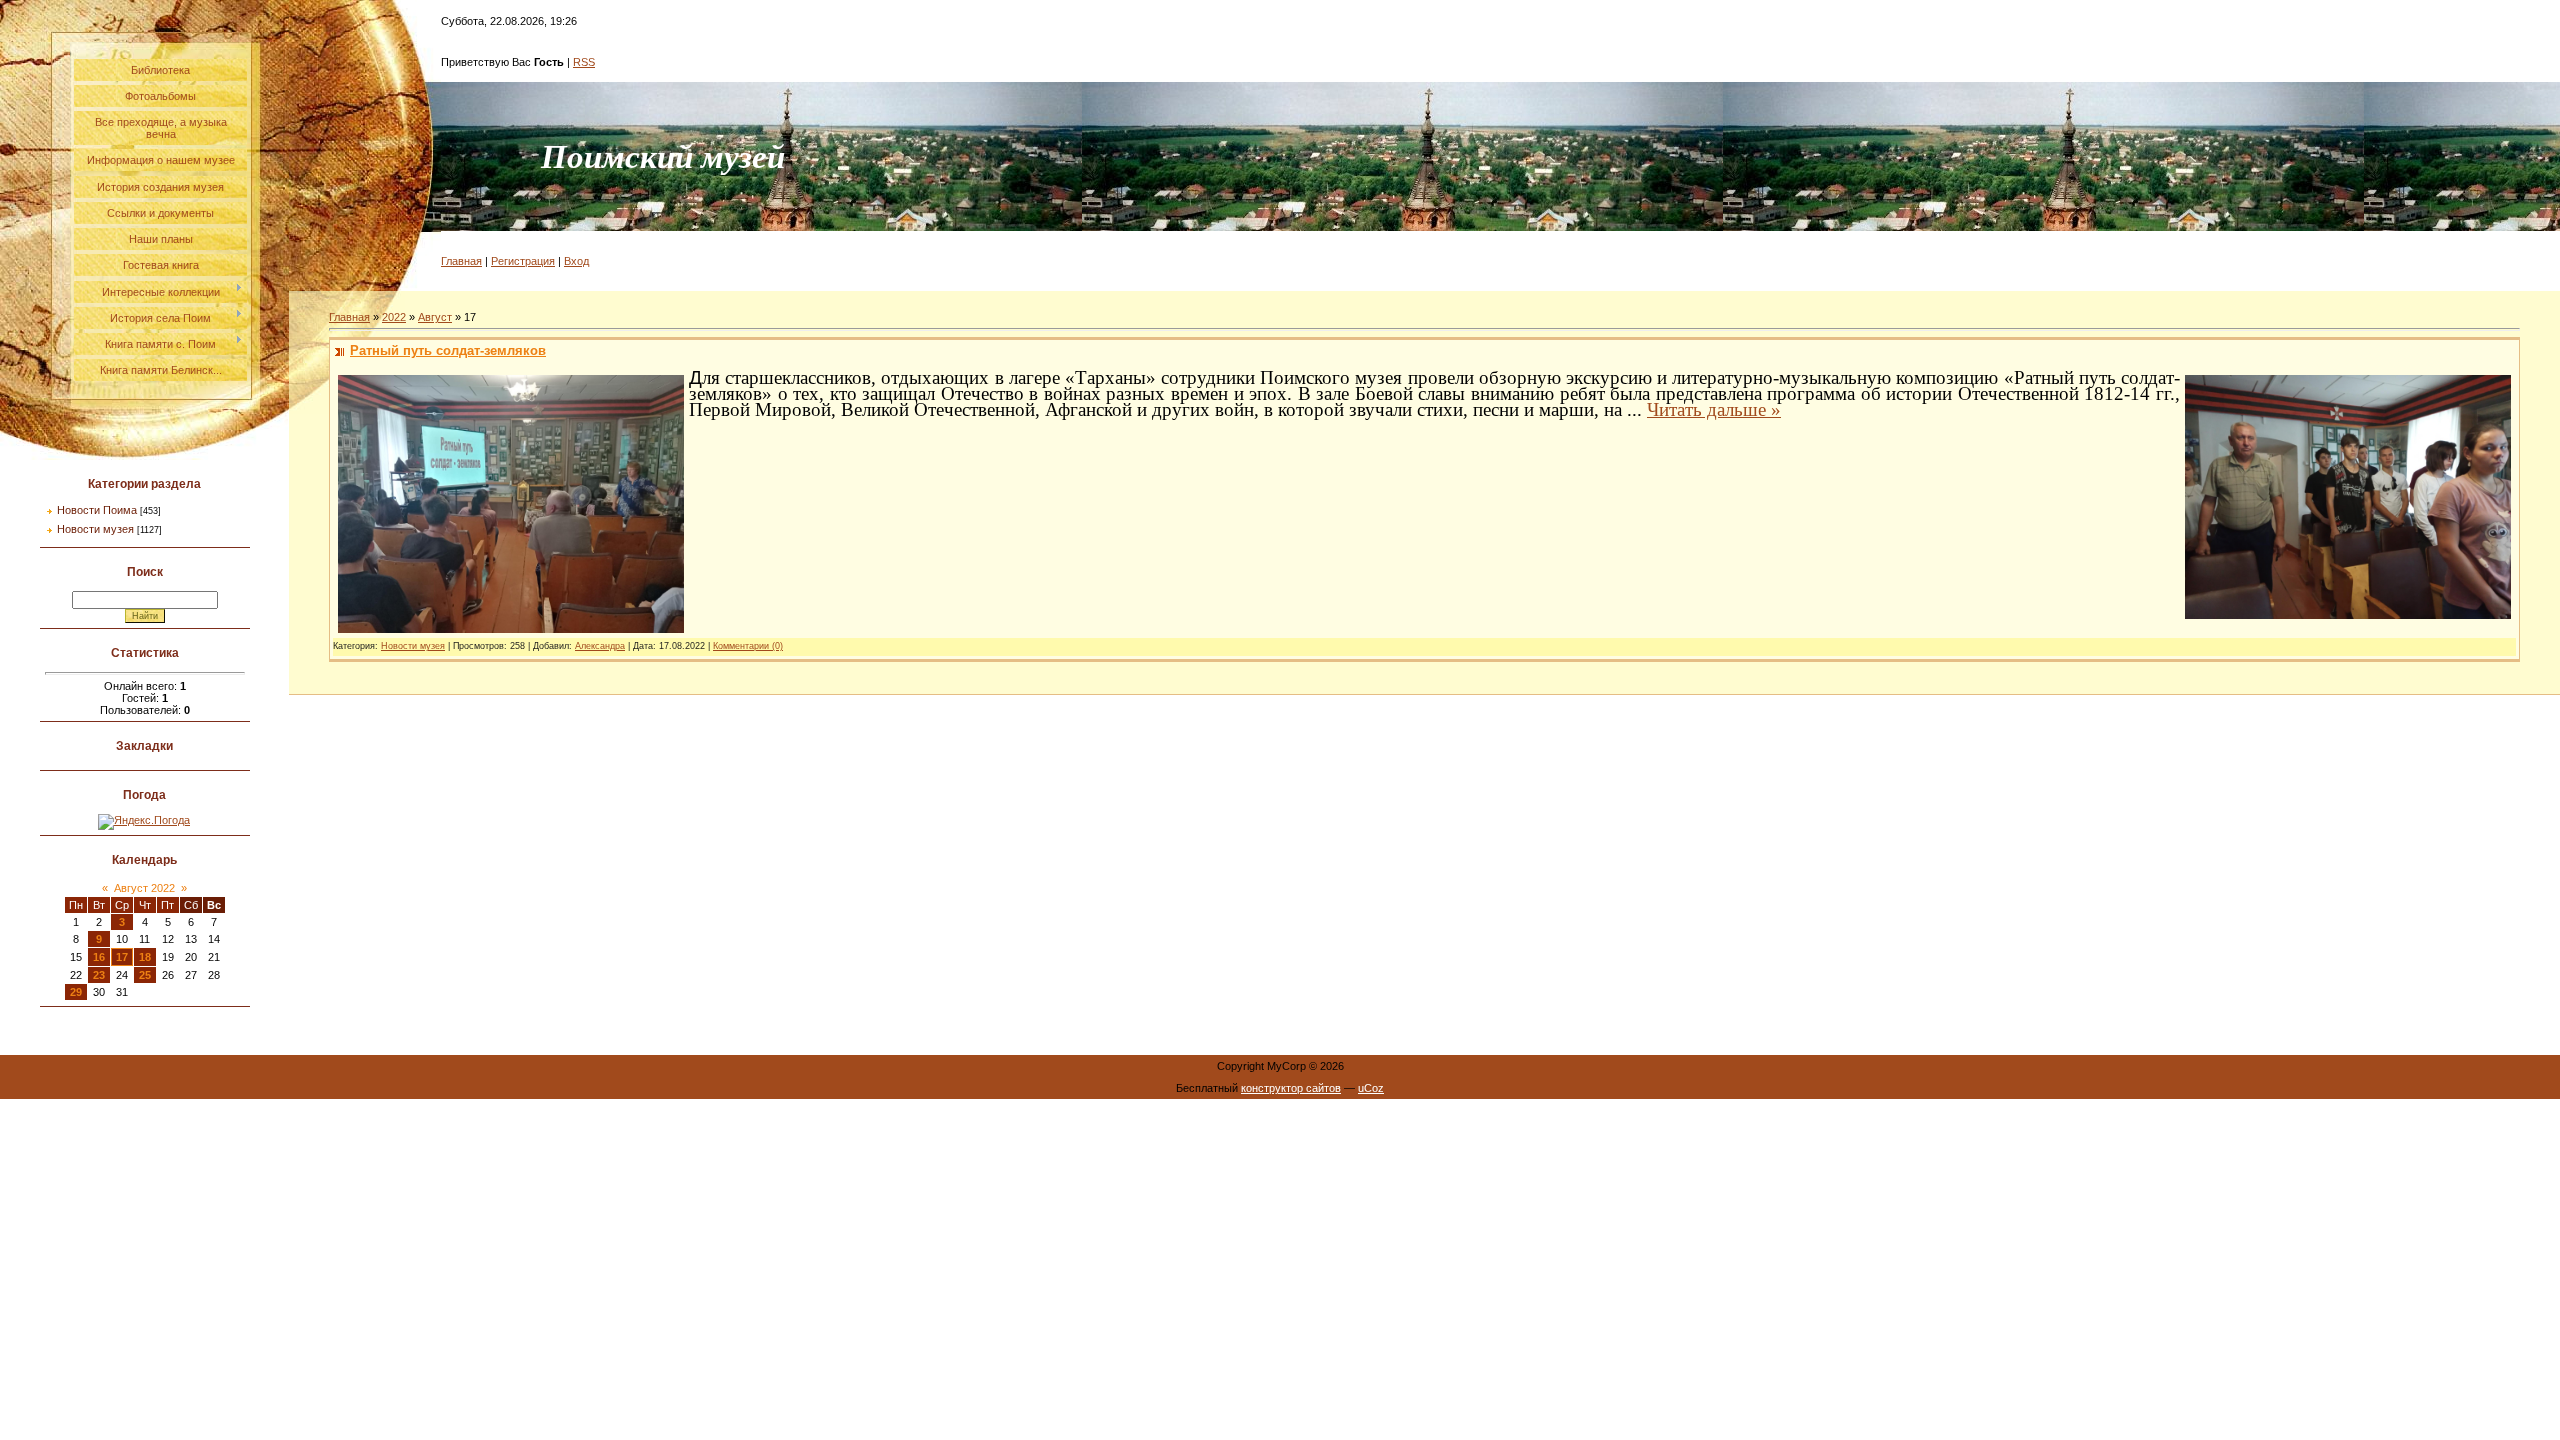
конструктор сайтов (1291, 1088)
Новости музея (95, 529)
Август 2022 (144, 888)
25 (145, 975)
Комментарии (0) (748, 646)
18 (145, 957)
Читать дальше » (1714, 409)
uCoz (1371, 1088)
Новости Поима (97, 510)
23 (99, 975)
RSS (584, 62)
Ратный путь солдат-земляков (448, 350)
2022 (394, 317)
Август (435, 317)
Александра (600, 646)
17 (122, 957)
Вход (576, 261)
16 (99, 957)
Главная (461, 261)
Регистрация (523, 261)
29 (76, 992)
